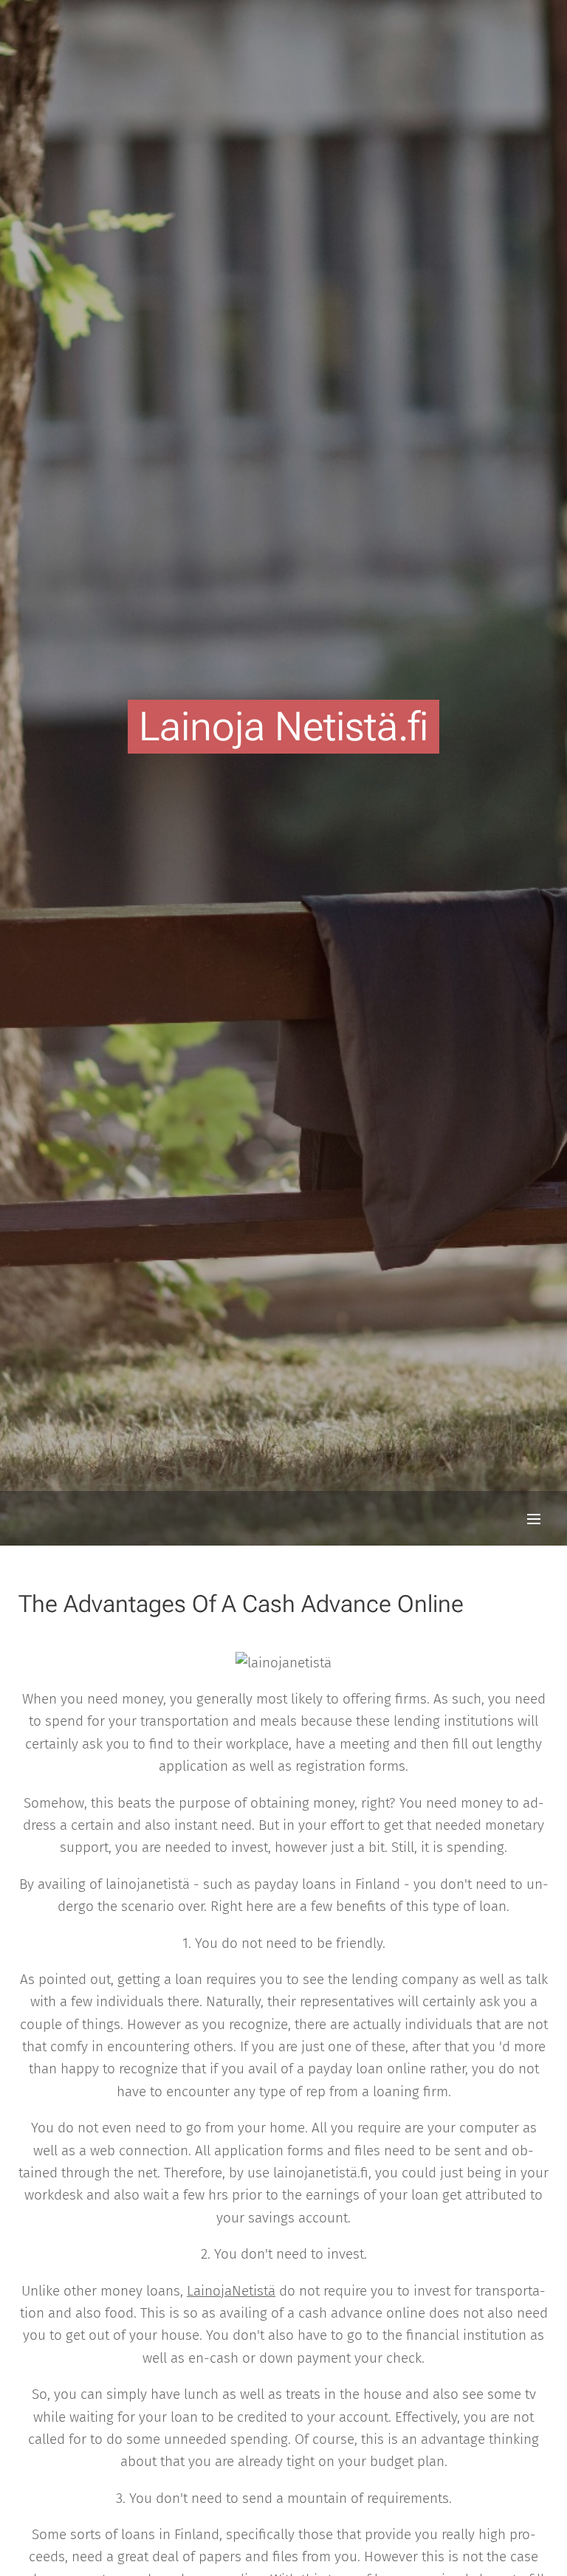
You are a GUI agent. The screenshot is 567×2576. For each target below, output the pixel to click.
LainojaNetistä (231, 2291)
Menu (534, 1518)
